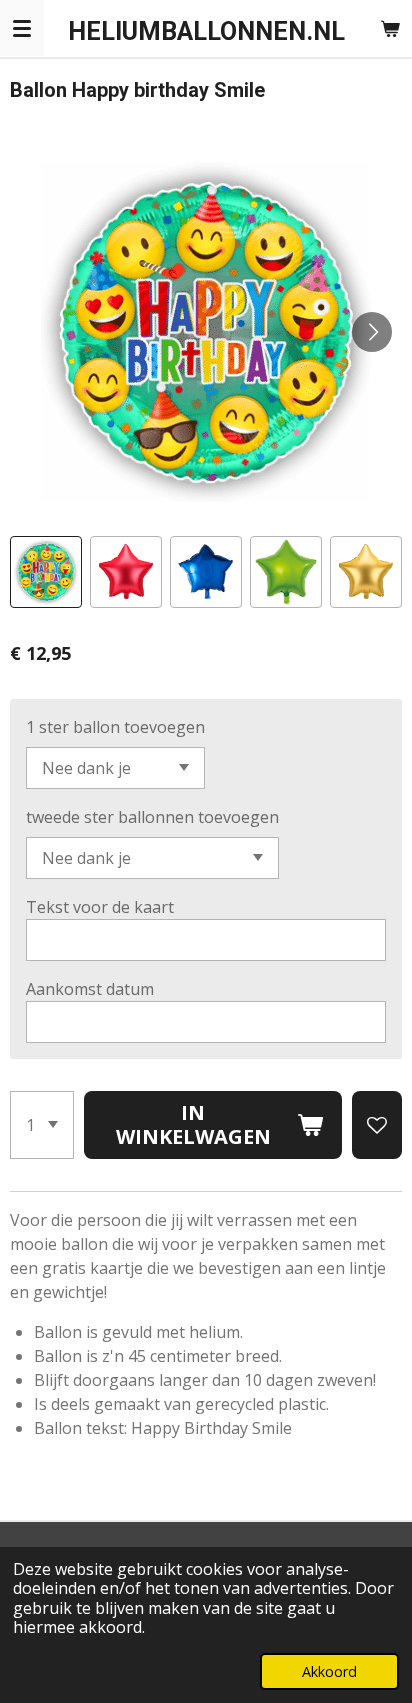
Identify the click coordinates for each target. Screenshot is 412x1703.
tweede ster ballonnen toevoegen (152, 817)
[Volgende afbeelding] (372, 332)
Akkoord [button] (329, 1671)
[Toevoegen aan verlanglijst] (377, 1125)
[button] (46, 572)
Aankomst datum (90, 989)
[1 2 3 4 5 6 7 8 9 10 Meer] (42, 1125)
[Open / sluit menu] (22, 28)
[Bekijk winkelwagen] (390, 28)
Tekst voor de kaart (100, 907)
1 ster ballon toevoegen (115, 727)
